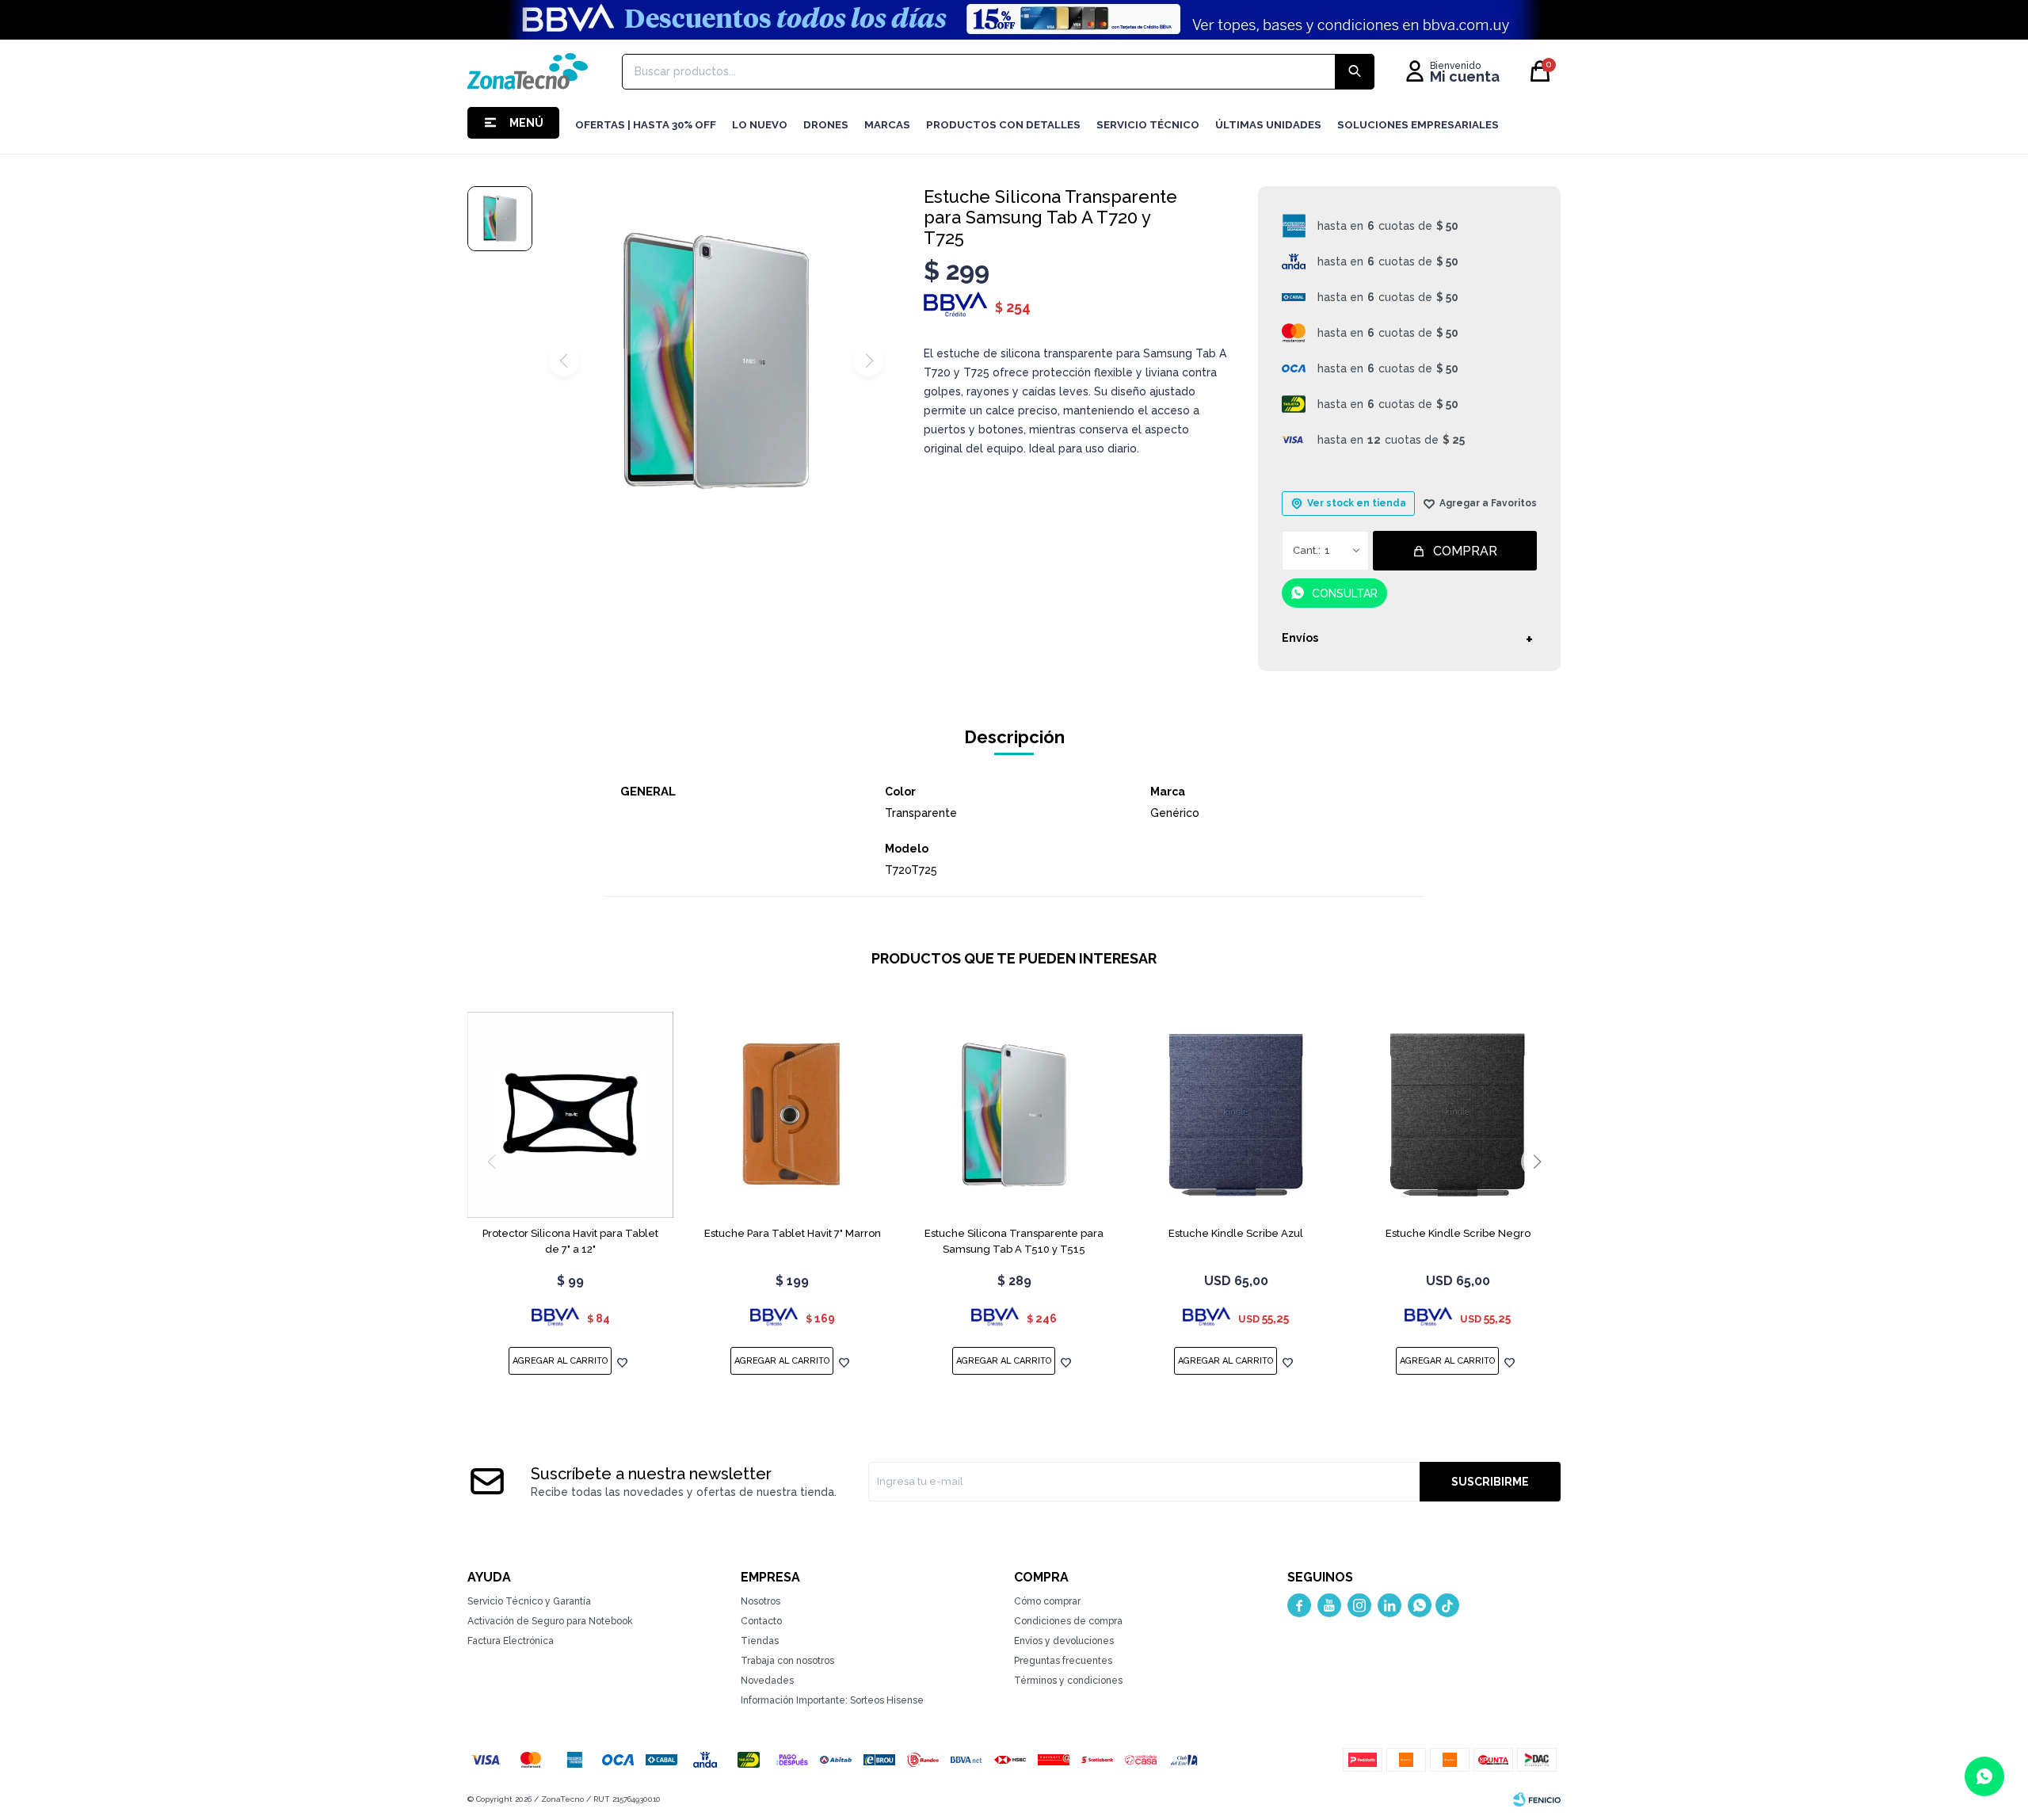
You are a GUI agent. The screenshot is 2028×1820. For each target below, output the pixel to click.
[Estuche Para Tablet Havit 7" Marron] (792, 1115)
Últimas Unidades (1268, 125)
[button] (1537, 1162)
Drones (826, 125)
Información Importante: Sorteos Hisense (832, 1700)
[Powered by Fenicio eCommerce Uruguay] (1537, 1799)
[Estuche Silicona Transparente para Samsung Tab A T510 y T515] (1014, 1115)
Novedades (767, 1681)
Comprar (1465, 551)
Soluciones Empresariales (1418, 125)
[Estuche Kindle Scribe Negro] (1458, 1115)
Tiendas (760, 1641)
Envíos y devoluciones (1064, 1641)
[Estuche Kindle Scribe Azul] (1236, 1115)
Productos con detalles (1003, 125)
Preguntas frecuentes (1063, 1661)
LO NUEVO (760, 125)
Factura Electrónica (511, 1641)
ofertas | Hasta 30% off (646, 125)
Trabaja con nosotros (787, 1661)
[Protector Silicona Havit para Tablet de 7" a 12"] (570, 1115)
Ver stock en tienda (1357, 503)
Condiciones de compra (1068, 1621)
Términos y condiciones (1068, 1681)
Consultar (1345, 593)
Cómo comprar (1047, 1601)
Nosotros (760, 1601)
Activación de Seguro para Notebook (550, 1621)
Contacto (761, 1621)
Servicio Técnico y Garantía (529, 1601)
